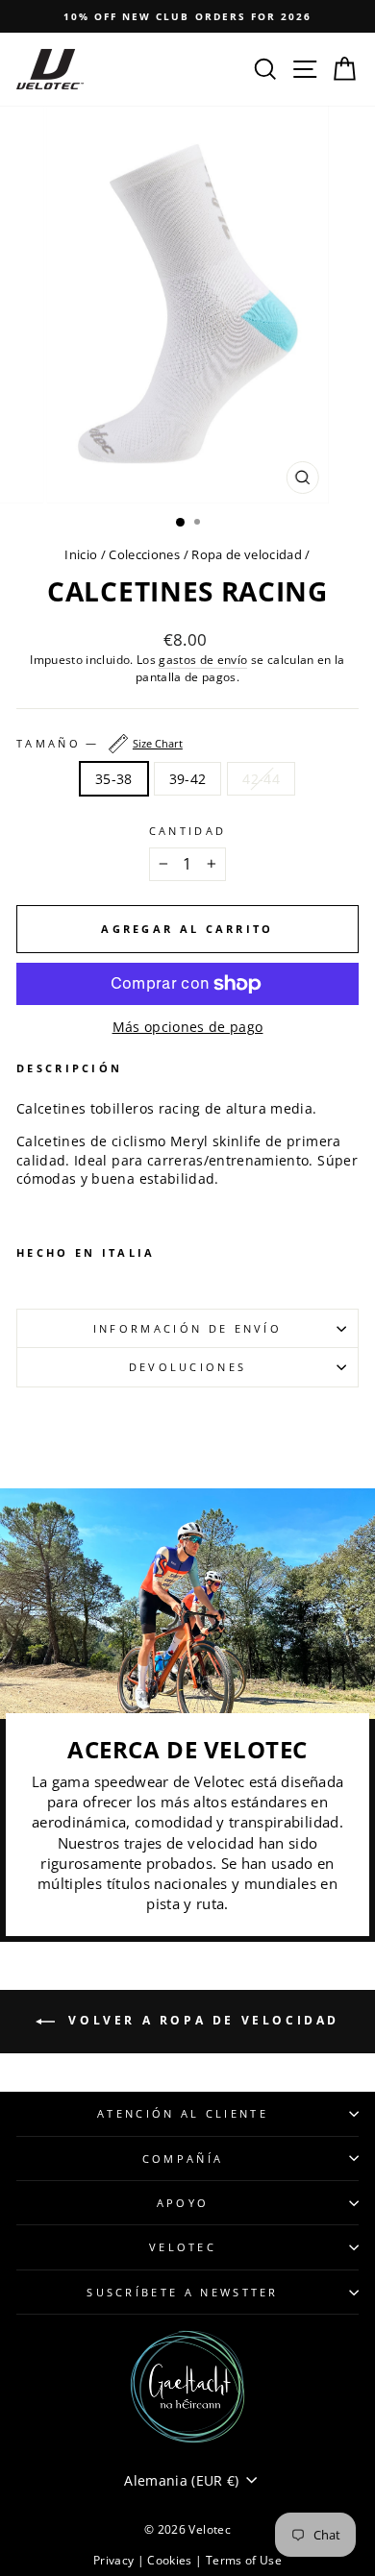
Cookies (171, 2560)
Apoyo (183, 2203)
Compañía (183, 2159)
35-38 (114, 779)
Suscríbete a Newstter (183, 2292)
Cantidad (188, 831)
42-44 (261, 779)
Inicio (81, 554)
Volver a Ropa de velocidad (201, 2020)
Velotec (183, 2247)
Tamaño (100, 743)
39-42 (188, 779)
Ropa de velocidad (248, 554)
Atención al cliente (183, 2113)
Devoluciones (188, 1367)
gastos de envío (203, 659)
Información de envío (187, 1328)
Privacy (115, 2560)
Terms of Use (244, 2560)
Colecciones (144, 554)
